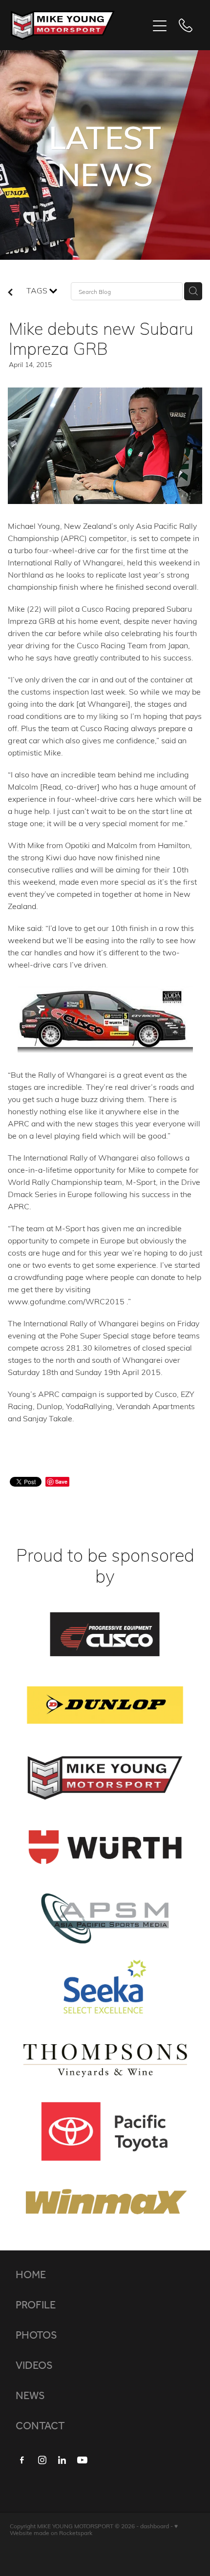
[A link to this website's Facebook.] (22, 2460)
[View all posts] (10, 293)
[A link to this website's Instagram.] (42, 2460)
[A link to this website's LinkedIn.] (62, 2460)
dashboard (155, 2526)
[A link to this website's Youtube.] (82, 2460)
